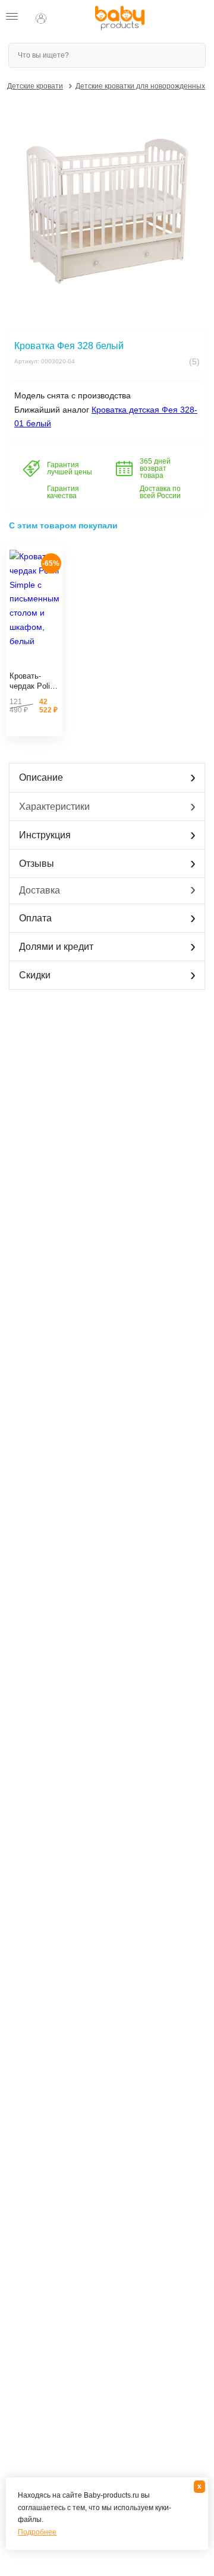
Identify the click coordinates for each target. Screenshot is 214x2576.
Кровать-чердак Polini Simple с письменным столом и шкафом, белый (33, 682)
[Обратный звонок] (64, 18)
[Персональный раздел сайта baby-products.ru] (41, 18)
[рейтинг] (34, 662)
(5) (193, 362)
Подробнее (37, 2532)
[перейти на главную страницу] (120, 18)
